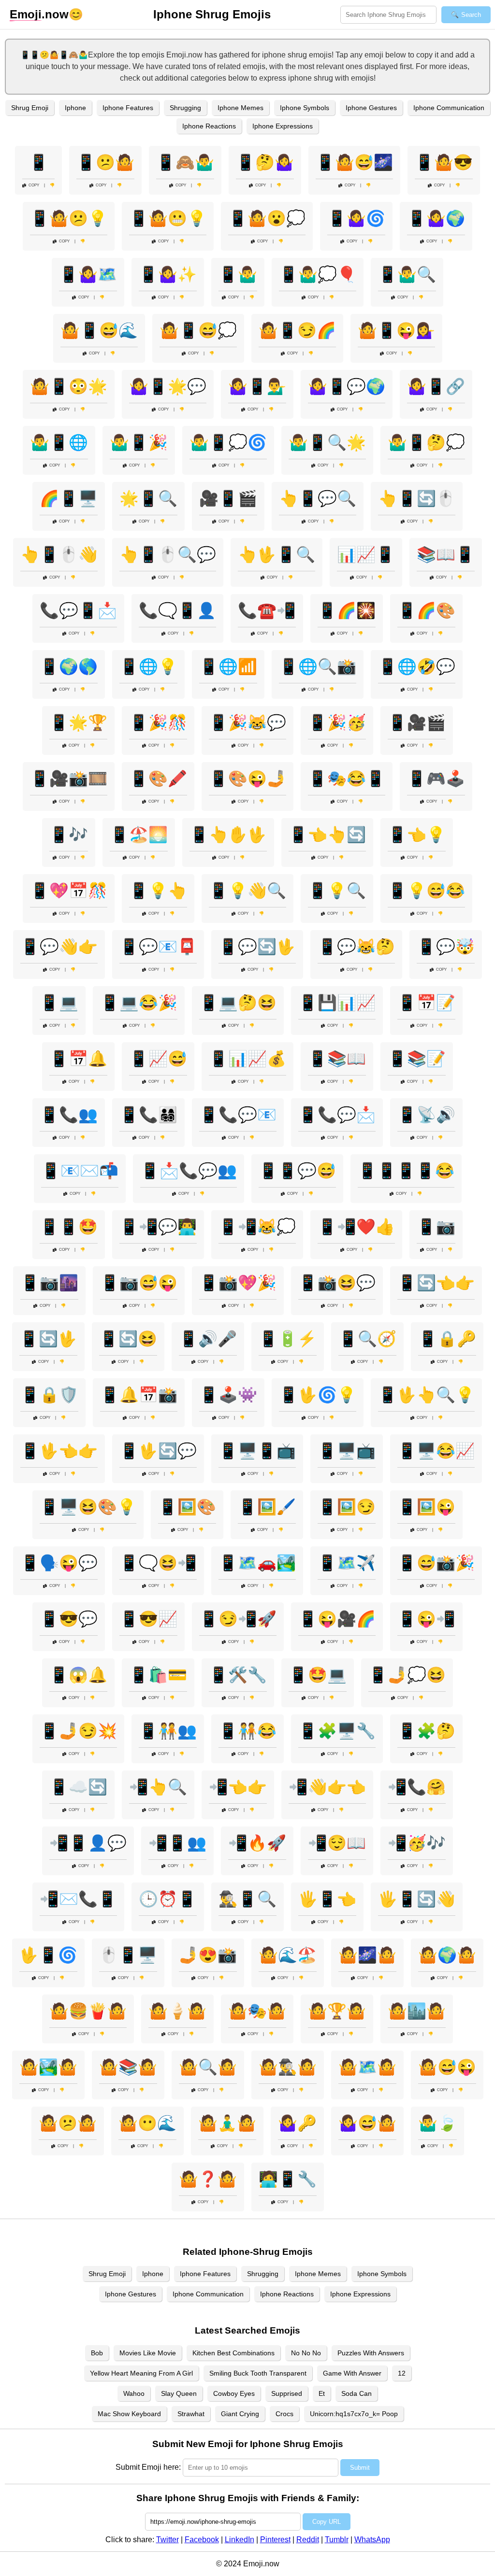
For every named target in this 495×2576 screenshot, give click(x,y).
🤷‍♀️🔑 (297, 2123)
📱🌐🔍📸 (318, 666)
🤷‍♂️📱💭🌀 (228, 442)
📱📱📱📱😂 (406, 1171)
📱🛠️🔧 (238, 1675)
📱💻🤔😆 (238, 1003)
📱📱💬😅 (297, 1171)
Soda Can (357, 2393)
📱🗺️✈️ (347, 1563)
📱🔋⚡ (288, 1339)
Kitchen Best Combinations (233, 2353)
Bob (97, 2353)
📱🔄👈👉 (436, 1283)
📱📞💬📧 (238, 1115)
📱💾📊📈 (337, 1003)
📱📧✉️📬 (80, 1171)
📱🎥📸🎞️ (69, 778)
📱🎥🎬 (417, 722)
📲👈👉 (238, 1787)
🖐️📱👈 (327, 1899)
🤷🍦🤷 (177, 2011)
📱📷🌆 (49, 1283)
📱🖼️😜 (426, 1507)
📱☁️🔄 (78, 1787)
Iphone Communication (449, 108)
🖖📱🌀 (48, 1955)
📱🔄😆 (128, 1339)
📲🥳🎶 (417, 1843)
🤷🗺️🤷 (367, 2067)
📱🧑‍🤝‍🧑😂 (247, 1731)
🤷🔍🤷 (208, 2067)
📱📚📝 (417, 1059)
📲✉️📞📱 (78, 1899)
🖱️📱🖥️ (128, 1955)
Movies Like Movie (148, 2353)
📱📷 (436, 1227)
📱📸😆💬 (337, 1283)
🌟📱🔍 (148, 498)
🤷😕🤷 (68, 2123)
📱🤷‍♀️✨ (168, 274)
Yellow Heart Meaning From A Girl (141, 2373)
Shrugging (185, 108)
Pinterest (275, 2540)
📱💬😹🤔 (356, 947)
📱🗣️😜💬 (59, 1563)
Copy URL (327, 2522)
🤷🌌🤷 (367, 1955)
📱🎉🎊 (158, 722)
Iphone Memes (240, 108)
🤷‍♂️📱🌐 (59, 442)
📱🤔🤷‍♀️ (265, 162)
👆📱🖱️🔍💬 (168, 554)
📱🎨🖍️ (158, 778)
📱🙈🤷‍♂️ (185, 162)
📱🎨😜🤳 (247, 778)
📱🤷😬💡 (168, 218)
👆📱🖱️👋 (59, 554)
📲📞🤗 (417, 1787)
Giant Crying (240, 2414)
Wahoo (134, 2393)
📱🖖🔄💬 (158, 1451)
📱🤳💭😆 (407, 1675)
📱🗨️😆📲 (158, 1563)
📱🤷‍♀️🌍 (436, 218)
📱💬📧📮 (158, 947)
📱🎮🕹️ (436, 778)
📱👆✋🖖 (228, 835)
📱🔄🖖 (48, 1339)
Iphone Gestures (371, 108)
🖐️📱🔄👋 (417, 1899)
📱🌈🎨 (426, 610)
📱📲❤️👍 (356, 1227)
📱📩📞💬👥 (189, 1171)
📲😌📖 (337, 1843)
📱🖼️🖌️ (267, 1507)
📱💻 (59, 1003)
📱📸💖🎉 (238, 1283)
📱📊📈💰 (247, 1059)
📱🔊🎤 (208, 1339)
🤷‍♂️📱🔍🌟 (327, 442)
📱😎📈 (148, 1619)
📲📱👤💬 (88, 1843)
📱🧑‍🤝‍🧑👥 (168, 1731)
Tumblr (337, 2540)
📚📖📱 (446, 554)
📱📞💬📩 (337, 1115)
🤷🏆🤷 (337, 2011)
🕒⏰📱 (168, 1899)
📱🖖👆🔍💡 (426, 1395)
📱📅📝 (426, 1003)
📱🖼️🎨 (187, 1507)
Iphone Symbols (305, 108)
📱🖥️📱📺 (257, 1451)
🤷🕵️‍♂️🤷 (288, 2067)
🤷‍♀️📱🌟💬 (168, 386)
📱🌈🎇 (347, 610)
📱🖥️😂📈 (436, 1451)
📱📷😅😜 (139, 1283)
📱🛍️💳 (158, 1675)
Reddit (308, 2540)
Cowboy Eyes (234, 2393)
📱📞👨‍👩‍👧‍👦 (148, 1115)
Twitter (167, 2540)
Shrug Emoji (30, 108)
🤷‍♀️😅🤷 (367, 2123)
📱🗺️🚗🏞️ (257, 1563)
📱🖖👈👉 (59, 1451)
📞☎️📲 (267, 610)
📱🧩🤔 (426, 1731)
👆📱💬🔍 (318, 498)
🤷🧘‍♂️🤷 (227, 2123)
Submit (360, 2468)
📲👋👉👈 (327, 1787)
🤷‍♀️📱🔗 (436, 386)
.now (39, 14)
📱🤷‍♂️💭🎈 (318, 274)
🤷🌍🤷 (447, 1955)
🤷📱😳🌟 (69, 386)
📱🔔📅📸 (139, 1395)
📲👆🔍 (158, 1787)
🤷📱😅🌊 (99, 330)
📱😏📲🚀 (238, 1619)
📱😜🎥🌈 (337, 1619)
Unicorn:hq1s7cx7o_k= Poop (354, 2414)
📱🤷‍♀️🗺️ (88, 274)
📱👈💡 (417, 835)
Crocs (284, 2414)
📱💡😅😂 (426, 891)
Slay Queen (179, 2393)
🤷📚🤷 (128, 2067)
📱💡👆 (158, 891)
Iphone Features (128, 108)
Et (322, 2393)
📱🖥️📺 (347, 1451)
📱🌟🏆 (78, 722)
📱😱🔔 (78, 1675)
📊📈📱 (366, 554)
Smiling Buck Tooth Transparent (258, 2373)
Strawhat (191, 2414)
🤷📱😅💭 (198, 330)
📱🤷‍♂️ (238, 274)
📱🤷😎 (444, 162)
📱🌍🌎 (69, 666)
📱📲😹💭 (257, 1227)
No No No (306, 2353)
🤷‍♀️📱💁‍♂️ (257, 386)
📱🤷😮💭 (267, 218)
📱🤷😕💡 (69, 218)
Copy (34, 185)
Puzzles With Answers (371, 2353)
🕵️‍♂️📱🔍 (247, 1899)
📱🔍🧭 (367, 1339)
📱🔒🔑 (447, 1339)
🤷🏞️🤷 (48, 2067)
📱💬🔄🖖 (257, 947)
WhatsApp (372, 2540)
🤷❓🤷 (208, 2179)
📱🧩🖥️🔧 (337, 1731)
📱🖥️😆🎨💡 (88, 1507)
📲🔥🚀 (257, 1843)
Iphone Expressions (283, 126)
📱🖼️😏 (347, 1507)
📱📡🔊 (426, 1115)
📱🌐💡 (148, 666)
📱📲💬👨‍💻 (158, 1227)
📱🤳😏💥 (78, 1731)
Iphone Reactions (209, 126)
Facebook (202, 2540)
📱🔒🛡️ (49, 1395)
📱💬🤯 (446, 947)
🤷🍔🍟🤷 (88, 2011)
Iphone (75, 108)
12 (402, 2373)
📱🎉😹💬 (247, 722)
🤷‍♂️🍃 (437, 2123)
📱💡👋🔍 (247, 891)
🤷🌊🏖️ (288, 1955)
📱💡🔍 (337, 891)
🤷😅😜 (447, 2067)
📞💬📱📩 (78, 610)
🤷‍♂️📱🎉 (139, 442)
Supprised (287, 2393)
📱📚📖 (337, 1059)
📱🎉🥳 (337, 722)
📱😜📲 (426, 1619)
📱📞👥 (69, 1115)
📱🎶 (69, 835)
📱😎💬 (69, 1619)
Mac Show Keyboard (129, 2414)
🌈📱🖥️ (69, 498)
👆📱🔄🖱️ (417, 498)
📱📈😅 (158, 1059)
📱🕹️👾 (228, 1395)
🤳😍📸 (208, 1955)
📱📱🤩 (69, 1227)
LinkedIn (240, 2540)
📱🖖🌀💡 (318, 1395)
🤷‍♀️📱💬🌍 (347, 386)
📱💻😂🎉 (139, 1003)
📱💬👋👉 (59, 947)
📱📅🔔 (78, 1059)
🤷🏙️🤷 (417, 2011)
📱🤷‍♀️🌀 (356, 218)
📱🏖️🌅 (139, 835)
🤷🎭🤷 (257, 2011)
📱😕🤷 (105, 162)
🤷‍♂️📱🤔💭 (426, 442)
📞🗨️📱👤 (177, 610)
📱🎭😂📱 (347, 778)
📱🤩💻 (318, 1675)
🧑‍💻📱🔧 (288, 2179)
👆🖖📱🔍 (277, 554)
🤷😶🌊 (147, 2123)
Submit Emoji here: (148, 2467)
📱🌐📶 (228, 666)
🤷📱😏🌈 (297, 330)
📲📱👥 (177, 1843)
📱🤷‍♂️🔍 (407, 274)
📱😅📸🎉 (436, 1563)
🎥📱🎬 (228, 498)
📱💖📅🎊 (69, 891)
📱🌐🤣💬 (417, 666)
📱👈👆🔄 (327, 835)
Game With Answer (352, 2373)
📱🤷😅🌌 (354, 162)
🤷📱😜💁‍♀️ (396, 330)
